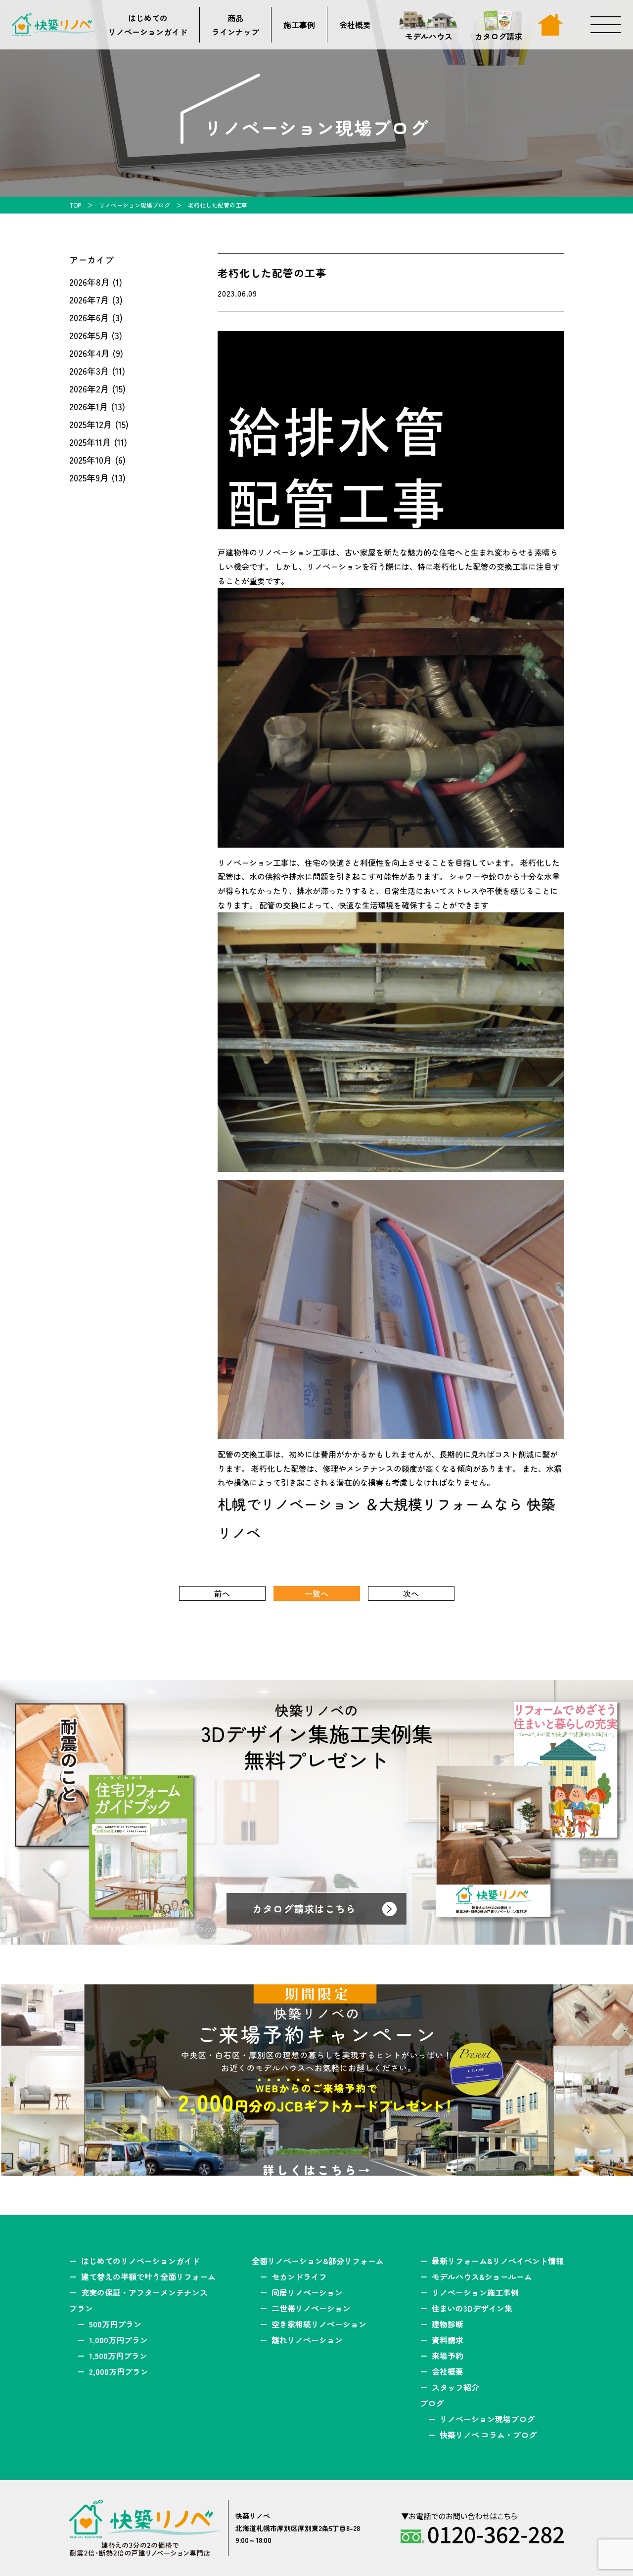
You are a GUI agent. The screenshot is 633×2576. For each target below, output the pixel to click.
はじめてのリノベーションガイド (148, 25)
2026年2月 (89, 388)
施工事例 (299, 25)
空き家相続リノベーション (319, 2324)
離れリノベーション (307, 2340)
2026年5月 (89, 335)
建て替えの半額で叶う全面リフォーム (148, 2276)
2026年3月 (89, 371)
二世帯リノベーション (311, 2308)
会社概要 (355, 25)
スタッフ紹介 (455, 2387)
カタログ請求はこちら (304, 1909)
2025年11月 (90, 442)
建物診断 (448, 2324)
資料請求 (448, 2340)
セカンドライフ (299, 2276)
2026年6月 (89, 317)
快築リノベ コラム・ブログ (488, 2435)
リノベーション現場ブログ (135, 205)
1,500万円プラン (118, 2356)
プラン (81, 2308)
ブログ (432, 2403)
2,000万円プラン (119, 2371)
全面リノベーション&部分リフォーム (318, 2261)
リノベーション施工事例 (475, 2292)
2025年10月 (91, 460)
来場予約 (448, 2356)
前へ (222, 1593)
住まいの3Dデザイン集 (472, 2308)
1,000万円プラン (118, 2340)
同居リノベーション (307, 2292)
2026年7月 (89, 300)
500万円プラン (115, 2324)
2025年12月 (91, 424)
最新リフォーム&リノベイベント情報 (498, 2261)
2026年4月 (90, 353)
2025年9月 (89, 477)
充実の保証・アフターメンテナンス (144, 2292)
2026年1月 (89, 406)
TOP (75, 205)
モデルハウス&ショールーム (482, 2276)
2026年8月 (90, 282)
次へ (411, 1593)
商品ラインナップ (235, 25)
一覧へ (316, 1593)
